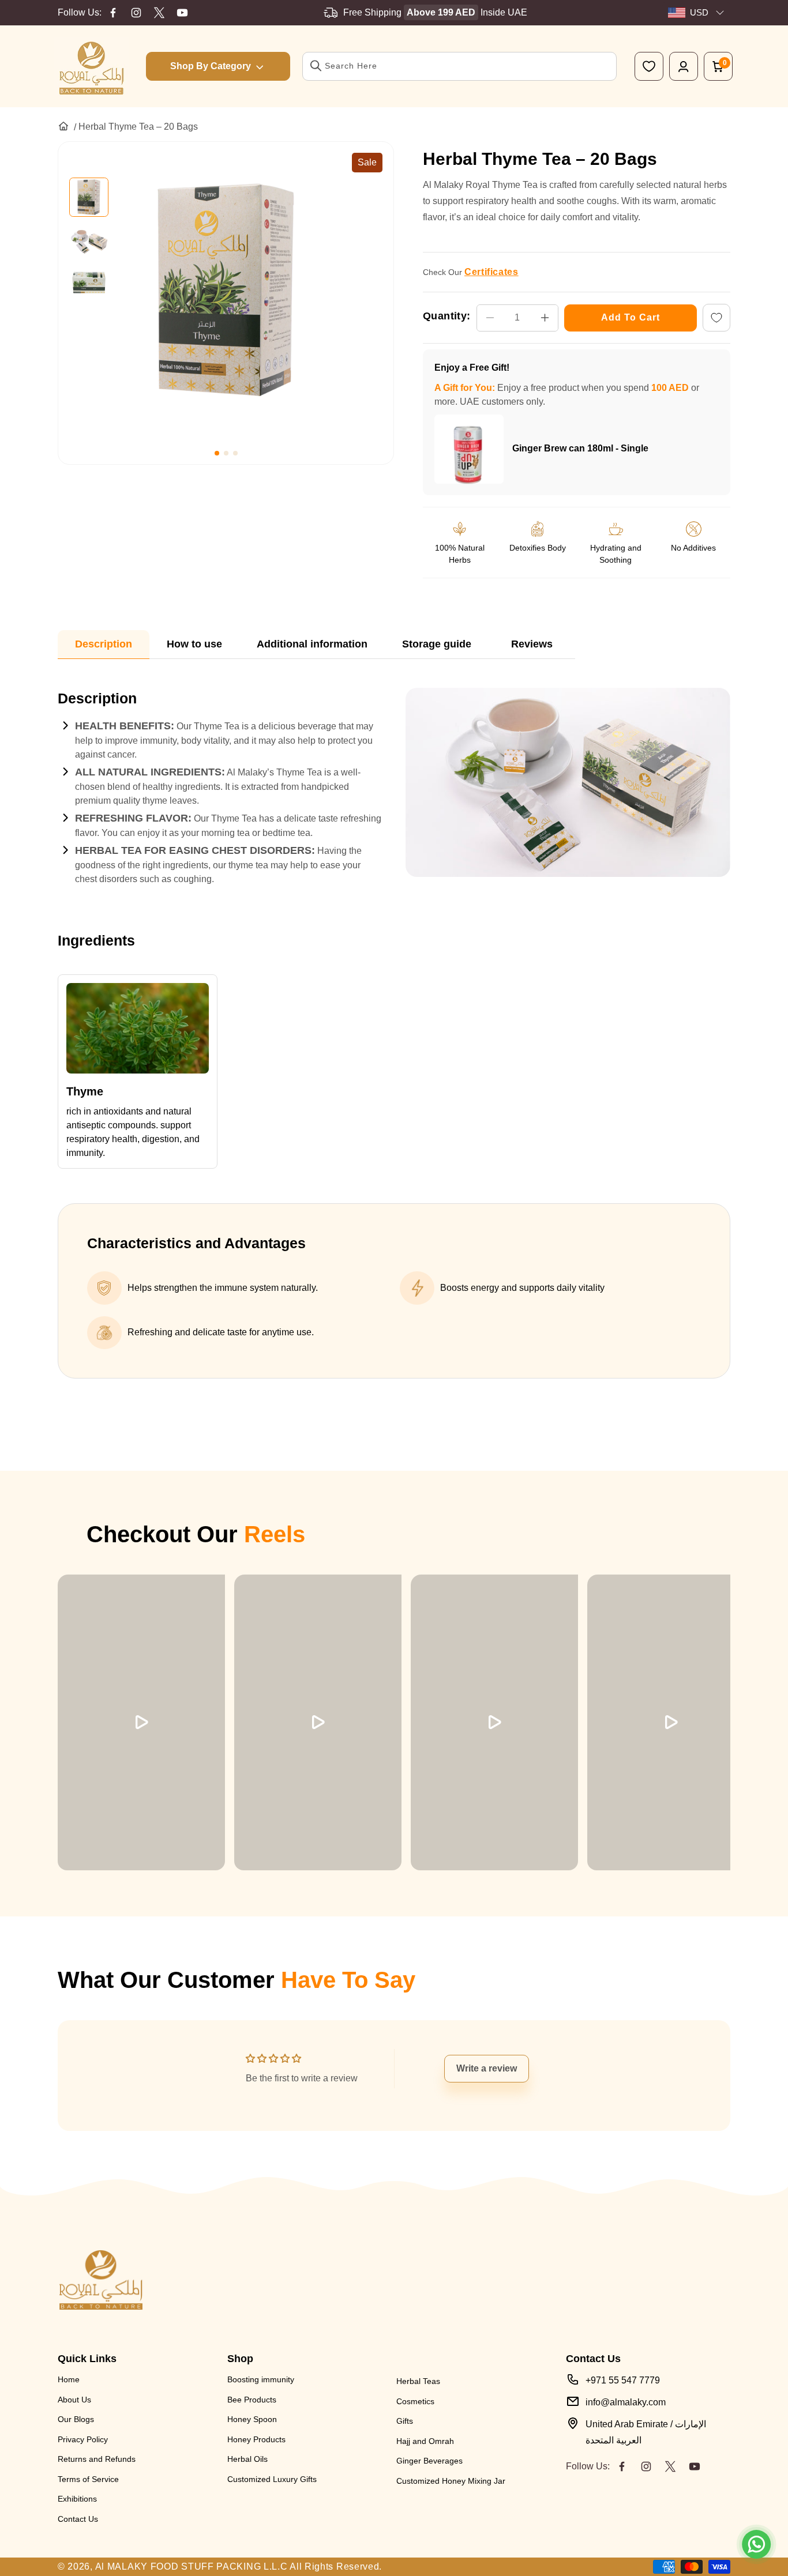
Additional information (312, 644)
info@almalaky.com (626, 2402)
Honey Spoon (252, 2419)
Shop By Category (211, 66)
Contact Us (78, 2519)
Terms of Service (88, 2479)
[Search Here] (316, 66)
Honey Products (256, 2439)
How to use (194, 644)
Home (69, 2379)
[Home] (63, 126)
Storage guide (437, 644)
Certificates (491, 272)
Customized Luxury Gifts (272, 2479)
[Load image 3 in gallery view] (89, 283)
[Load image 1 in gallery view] (89, 197)
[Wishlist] (649, 66)
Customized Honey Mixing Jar (451, 2481)
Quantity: (447, 316)
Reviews (532, 644)
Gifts (405, 2421)
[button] (217, 453)
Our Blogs (76, 2419)
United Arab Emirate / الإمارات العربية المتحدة (646, 2432)
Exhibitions (77, 2499)
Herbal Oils (247, 2459)
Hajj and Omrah (425, 2441)
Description (104, 644)
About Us (74, 2400)
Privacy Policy (83, 2439)
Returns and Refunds (97, 2459)
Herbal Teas (418, 2381)
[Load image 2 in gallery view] (89, 240)
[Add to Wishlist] (716, 318)
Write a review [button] (487, 2068)
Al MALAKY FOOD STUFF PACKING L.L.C (192, 2566)
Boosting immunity (261, 2379)
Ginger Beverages (429, 2461)
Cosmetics (415, 2401)
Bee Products (252, 2400)
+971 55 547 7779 (623, 2380)
